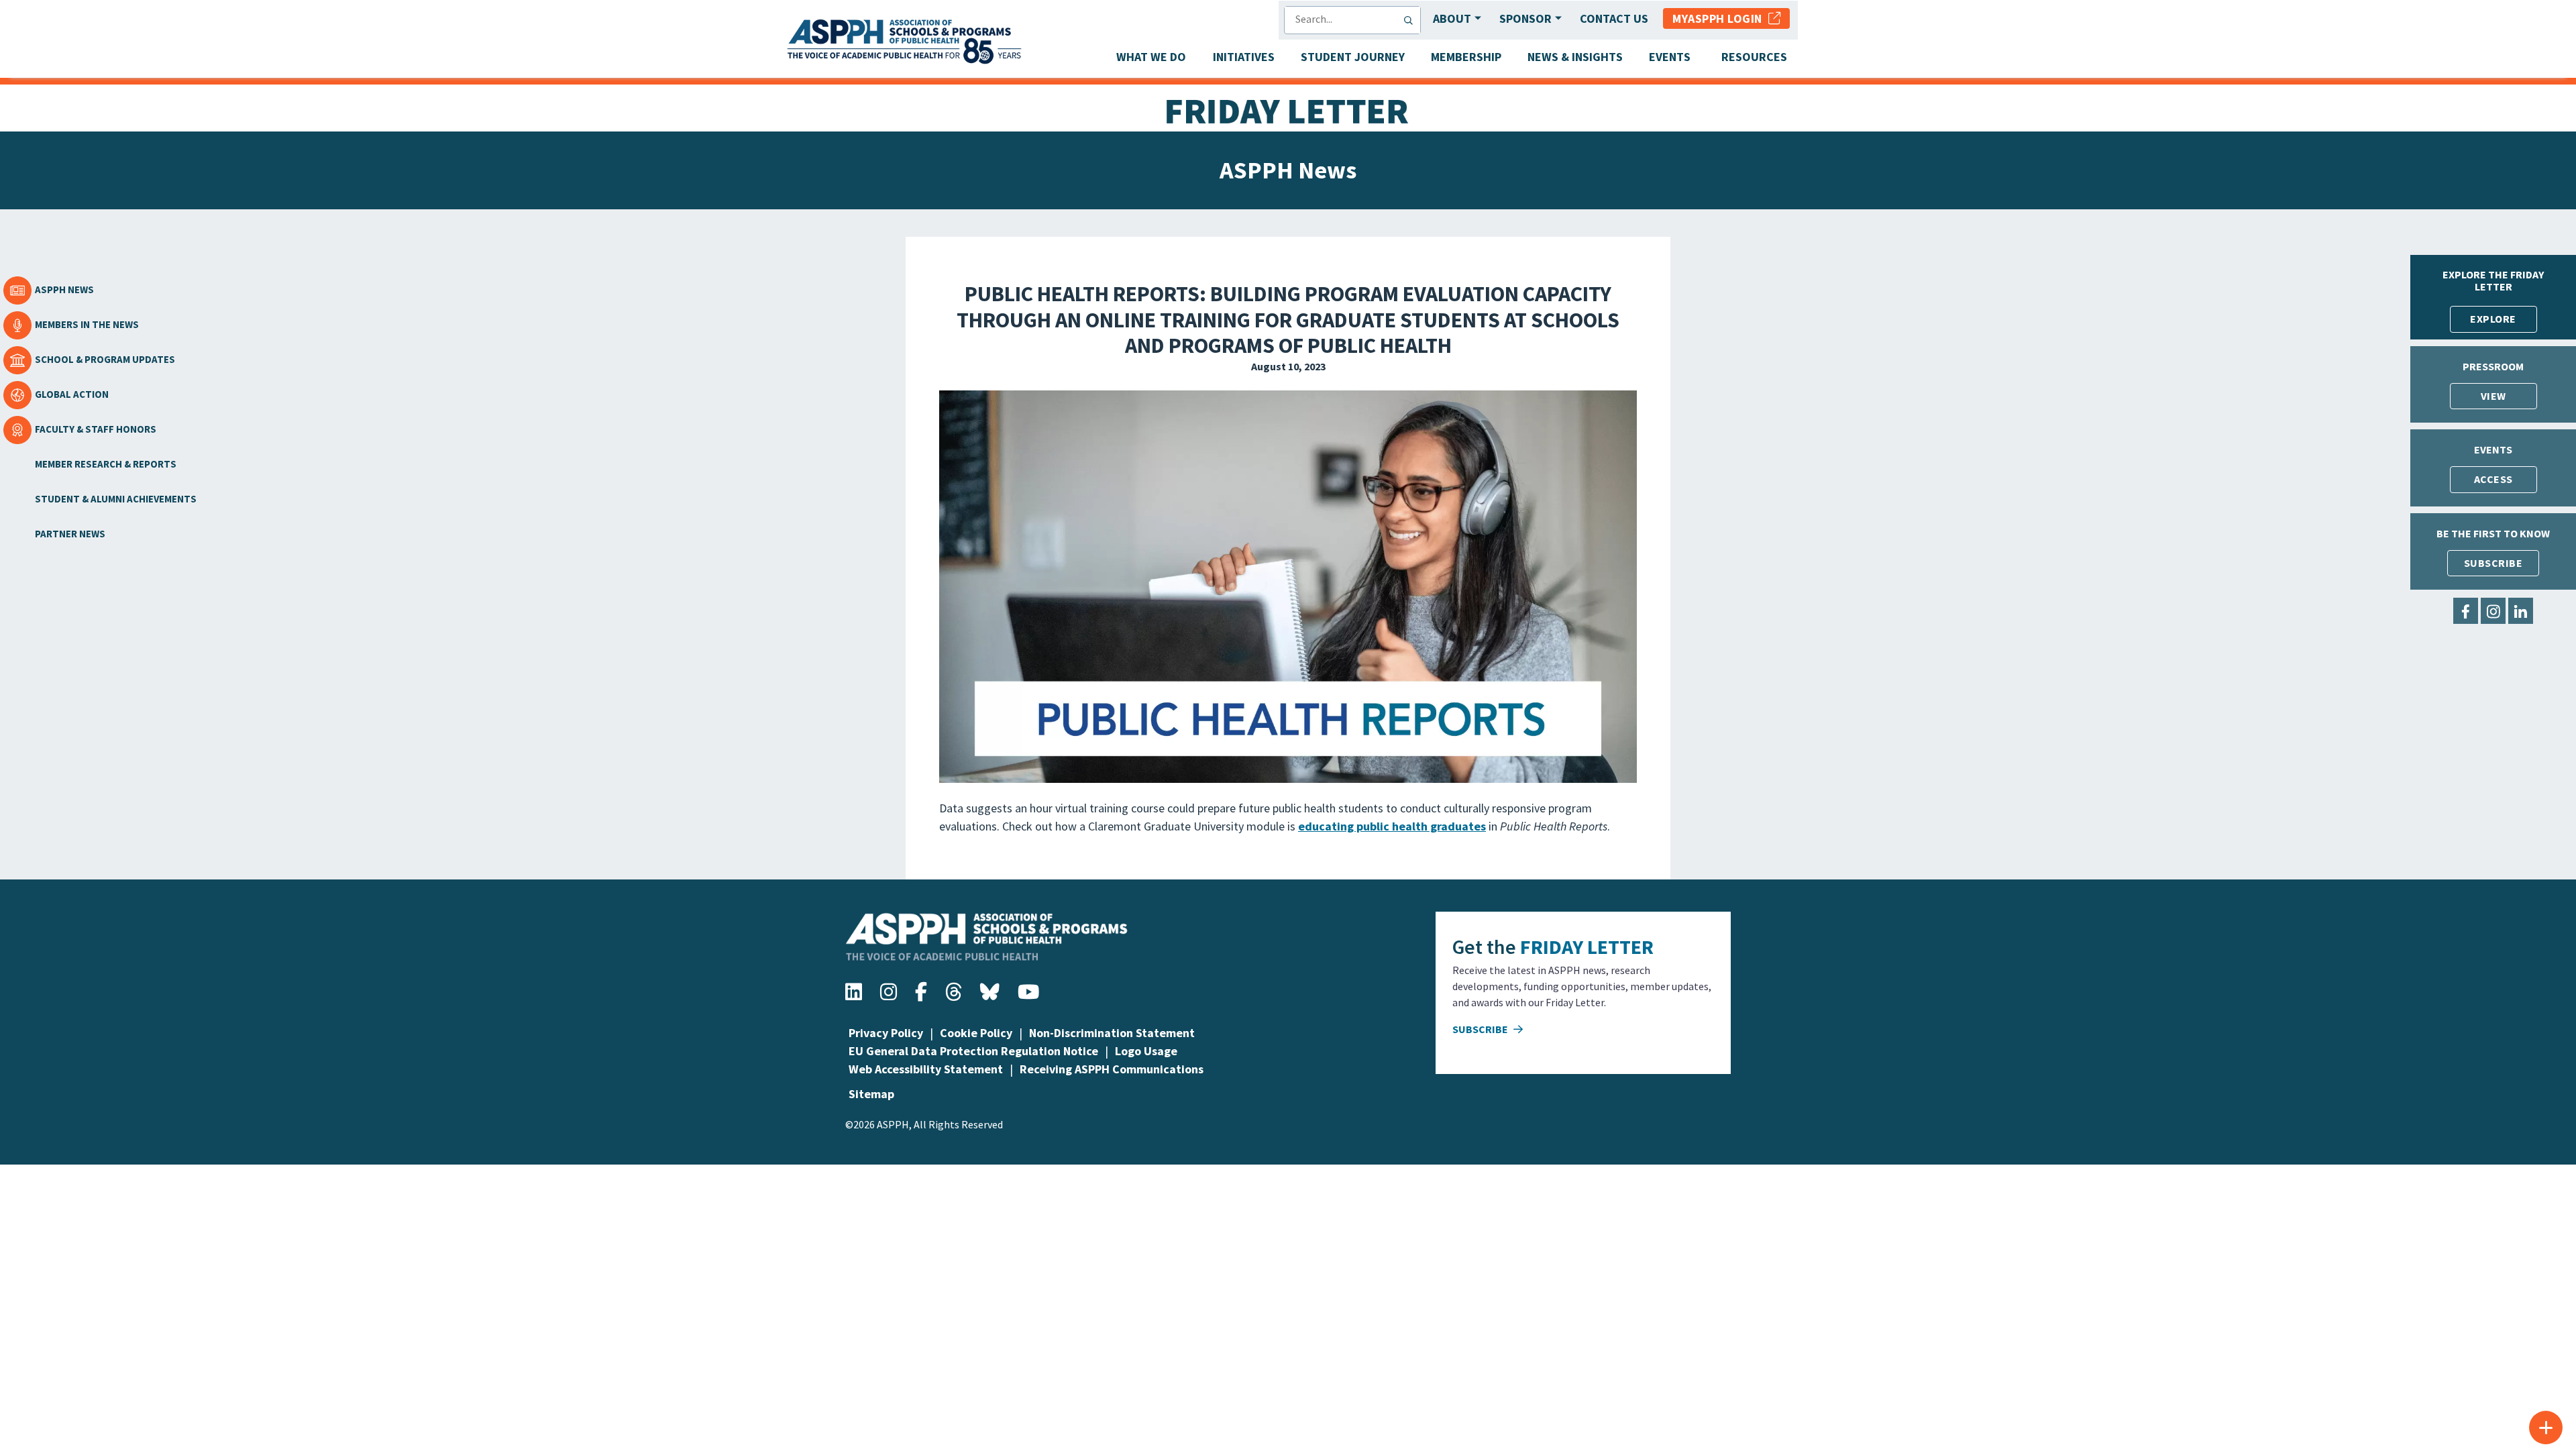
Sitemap (871, 1094)
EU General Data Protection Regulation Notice (973, 1051)
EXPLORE (2493, 319)
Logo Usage (1146, 1051)
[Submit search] (1411, 20)
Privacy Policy (886, 1033)
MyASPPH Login (1720, 18)
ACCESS (2493, 479)
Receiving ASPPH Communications (1112, 1069)
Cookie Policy (976, 1033)
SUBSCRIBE (2493, 563)
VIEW (2493, 396)
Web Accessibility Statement (926, 1069)
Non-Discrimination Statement (1112, 1033)
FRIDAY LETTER (1587, 947)
